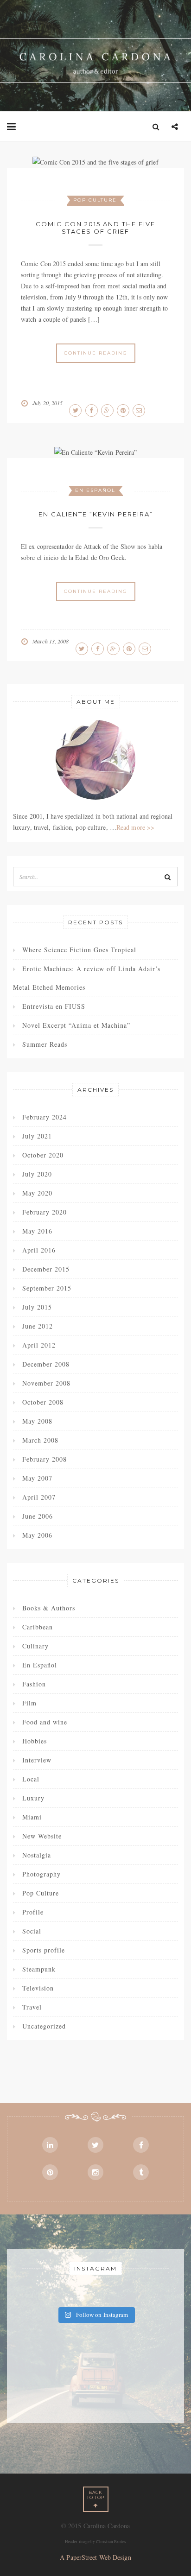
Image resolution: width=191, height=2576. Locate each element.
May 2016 (37, 1231)
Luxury (33, 1798)
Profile (33, 1912)
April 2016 (39, 1250)
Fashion (34, 1684)
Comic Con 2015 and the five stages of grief (95, 228)
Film (29, 1703)
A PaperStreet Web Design (95, 2557)
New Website (42, 1836)
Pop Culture (95, 200)
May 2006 (37, 1535)
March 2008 (40, 1440)
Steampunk (39, 1969)
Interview (37, 1760)
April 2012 (39, 1345)
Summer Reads (45, 1044)
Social (32, 1931)
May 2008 (37, 1421)
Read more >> (135, 827)
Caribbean (38, 1627)
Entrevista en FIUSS (54, 1006)
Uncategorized (44, 2026)
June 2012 (38, 1326)
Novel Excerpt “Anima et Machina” (76, 1025)
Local (31, 1779)
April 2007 (39, 1497)
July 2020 (37, 1174)
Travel (32, 2007)
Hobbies (35, 1741)
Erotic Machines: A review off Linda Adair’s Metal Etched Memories (87, 978)
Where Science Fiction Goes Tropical (79, 950)
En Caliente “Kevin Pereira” (96, 514)
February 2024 (45, 1117)
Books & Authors (49, 1608)
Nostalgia (37, 1855)
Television (38, 1988)
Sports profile (44, 1950)
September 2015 (47, 1288)
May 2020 (37, 1193)
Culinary (35, 1646)
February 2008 (45, 1459)
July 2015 (37, 1307)
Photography (41, 1874)
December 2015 (46, 1269)
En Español (95, 490)
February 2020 (45, 1212)
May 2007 (37, 1478)
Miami (32, 1817)
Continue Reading (96, 353)
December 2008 (46, 1364)
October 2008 (43, 1402)
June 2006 (38, 1516)
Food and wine (45, 1722)
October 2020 (43, 1155)
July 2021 (37, 1136)
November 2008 (46, 1383)
